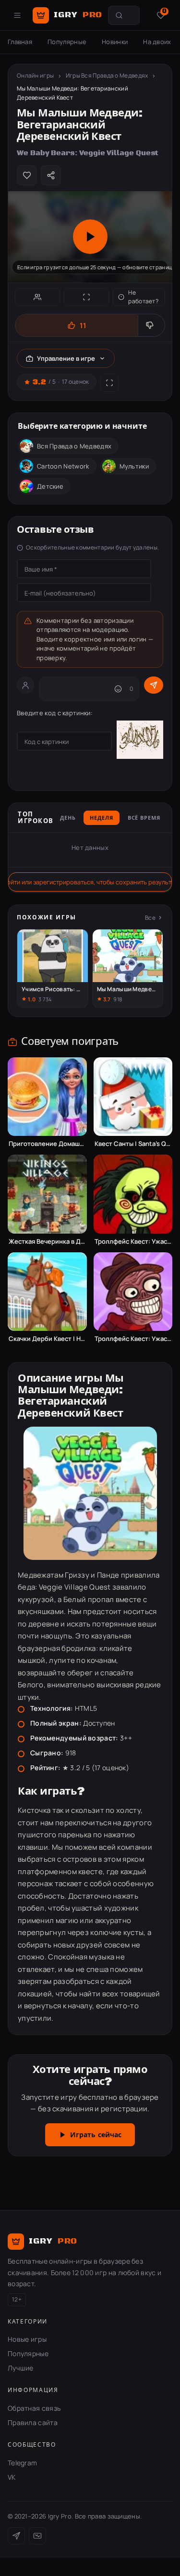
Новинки (115, 42)
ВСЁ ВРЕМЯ (144, 818)
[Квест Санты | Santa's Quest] (133, 1097)
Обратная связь (34, 2408)
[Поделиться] (51, 175)
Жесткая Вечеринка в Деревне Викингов (47, 1242)
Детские (50, 486)
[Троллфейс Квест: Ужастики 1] (133, 1194)
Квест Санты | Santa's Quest (133, 1144)
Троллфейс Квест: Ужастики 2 (133, 1339)
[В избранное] (27, 175)
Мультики (134, 466)
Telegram (22, 2463)
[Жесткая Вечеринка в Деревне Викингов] (47, 1194)
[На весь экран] (86, 297)
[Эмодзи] (118, 689)
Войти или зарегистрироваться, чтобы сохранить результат (90, 882)
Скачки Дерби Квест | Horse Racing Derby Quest (47, 1339)
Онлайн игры (35, 75)
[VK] (37, 2536)
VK (12, 2477)
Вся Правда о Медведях (74, 446)
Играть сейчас (96, 2135)
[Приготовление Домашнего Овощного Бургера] (47, 1097)
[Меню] (17, 15)
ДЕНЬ (68, 818)
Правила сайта (33, 2422)
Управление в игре (66, 358)
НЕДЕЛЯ (101, 818)
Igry (78, 15)
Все (150, 918)
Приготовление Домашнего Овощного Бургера (47, 1144)
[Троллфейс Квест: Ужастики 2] (133, 1292)
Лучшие (21, 2368)
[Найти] (119, 15)
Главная (20, 42)
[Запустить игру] (90, 237)
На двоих (157, 42)
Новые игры (27, 2339)
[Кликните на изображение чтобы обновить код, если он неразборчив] (140, 741)
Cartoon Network (63, 466)
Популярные (67, 42)
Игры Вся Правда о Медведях (107, 75)
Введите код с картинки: (55, 713)
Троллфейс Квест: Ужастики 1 (133, 1242)
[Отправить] (154, 685)
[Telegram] (16, 2536)
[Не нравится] (151, 325)
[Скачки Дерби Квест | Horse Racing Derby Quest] (47, 1292)
